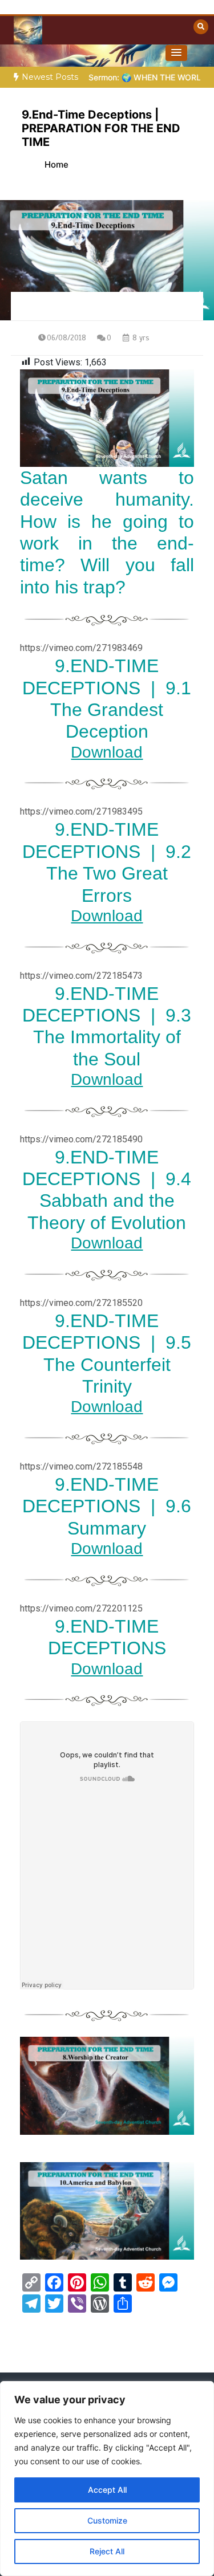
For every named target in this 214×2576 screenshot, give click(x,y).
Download (107, 752)
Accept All (107, 2490)
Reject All (107, 2551)
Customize (107, 2520)
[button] (176, 53)
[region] (107, 2479)
